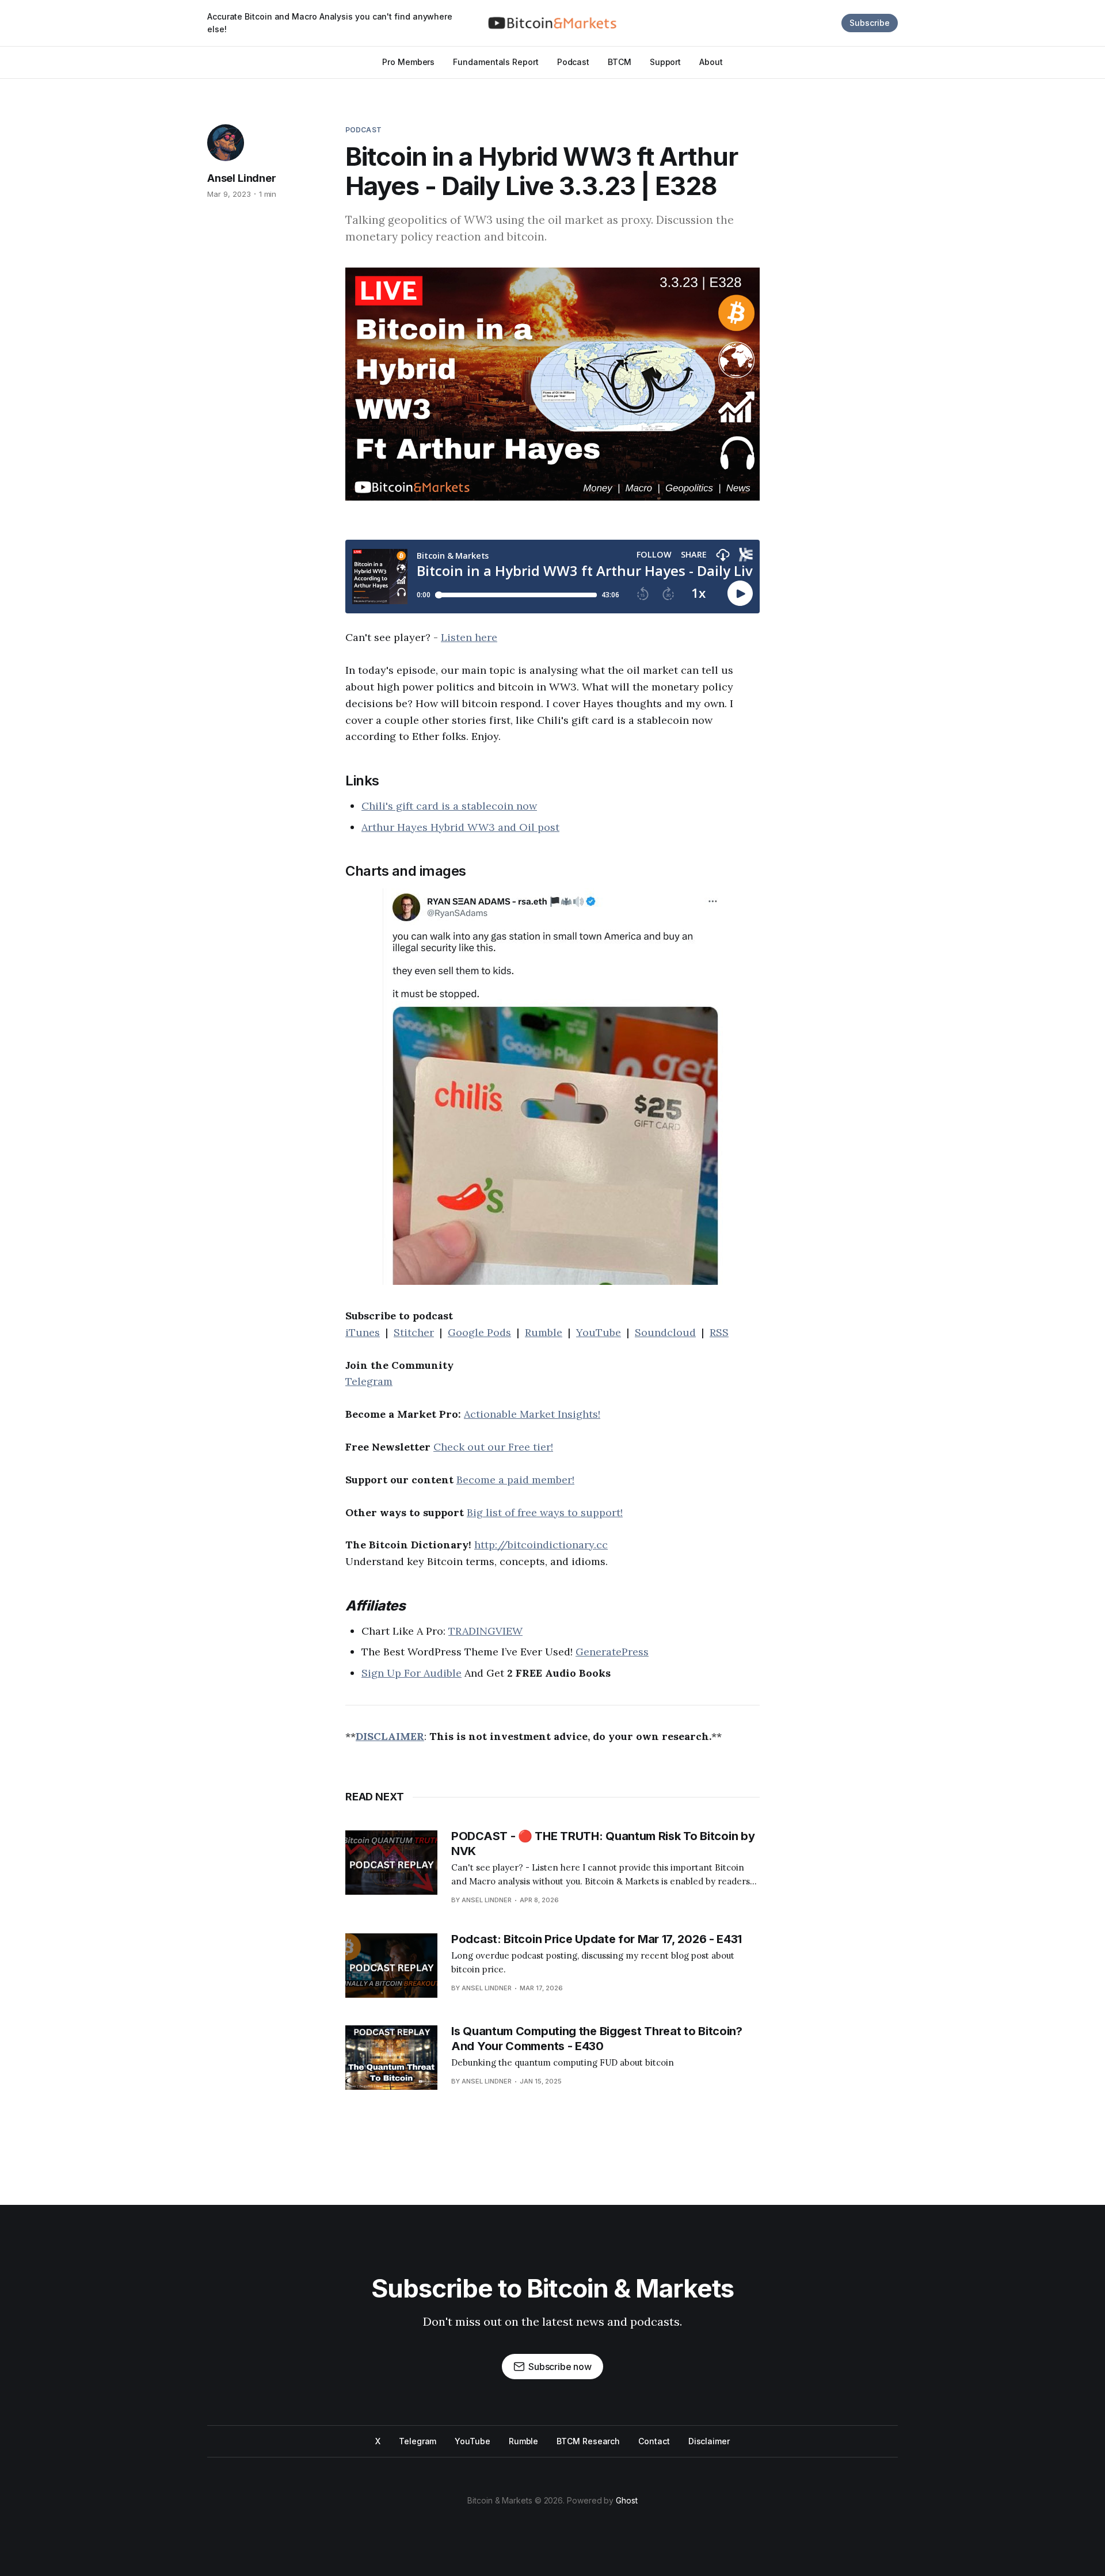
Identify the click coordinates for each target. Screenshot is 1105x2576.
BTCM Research (588, 2441)
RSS (719, 1332)
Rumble (544, 1332)
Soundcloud (665, 1332)
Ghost (627, 2500)
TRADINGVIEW (485, 1631)
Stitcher (414, 1332)
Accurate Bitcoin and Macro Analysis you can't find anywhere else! (330, 23)
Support (665, 62)
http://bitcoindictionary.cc (541, 1545)
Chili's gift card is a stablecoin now (449, 806)
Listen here (469, 637)
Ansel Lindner (242, 178)
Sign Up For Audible (411, 1673)
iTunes (363, 1332)
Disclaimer (709, 2441)
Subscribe (870, 23)
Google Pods (479, 1332)
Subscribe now (560, 2367)
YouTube (599, 1332)
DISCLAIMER (390, 1736)
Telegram (369, 1381)
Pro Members (408, 62)
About (711, 62)
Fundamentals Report (496, 62)
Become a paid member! (515, 1480)
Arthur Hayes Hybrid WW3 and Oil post (460, 827)
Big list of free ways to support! (545, 1512)
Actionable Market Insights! (532, 1414)
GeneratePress (612, 1652)
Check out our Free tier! (493, 1447)
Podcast (573, 62)
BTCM (620, 62)
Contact (654, 2441)
